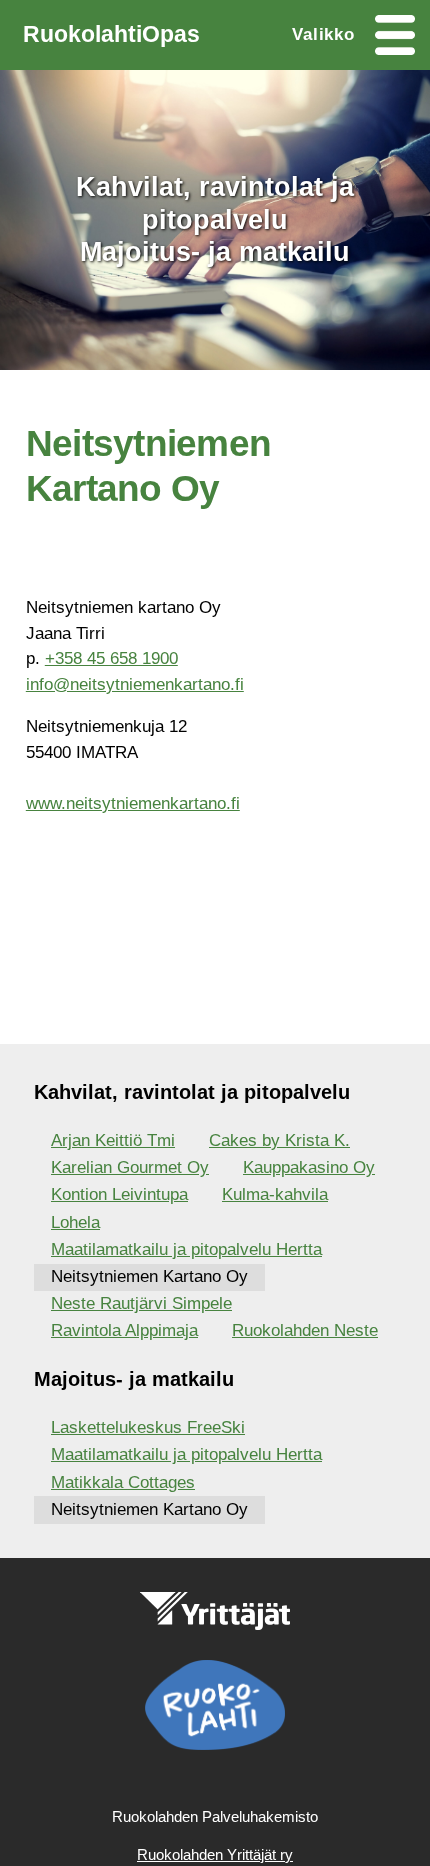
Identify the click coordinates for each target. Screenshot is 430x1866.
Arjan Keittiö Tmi (113, 1140)
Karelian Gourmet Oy (130, 1167)
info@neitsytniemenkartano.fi (135, 684)
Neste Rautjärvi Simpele (141, 1303)
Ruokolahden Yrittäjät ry (215, 1854)
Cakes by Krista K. (279, 1140)
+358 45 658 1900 (111, 658)
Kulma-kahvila (275, 1194)
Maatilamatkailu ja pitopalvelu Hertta (186, 1249)
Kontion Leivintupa (119, 1194)
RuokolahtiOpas (111, 34)
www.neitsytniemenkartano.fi (133, 803)
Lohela (75, 1222)
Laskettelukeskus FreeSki (148, 1427)
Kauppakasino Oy (309, 1167)
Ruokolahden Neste (305, 1330)
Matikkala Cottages (123, 1482)
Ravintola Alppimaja (124, 1330)
